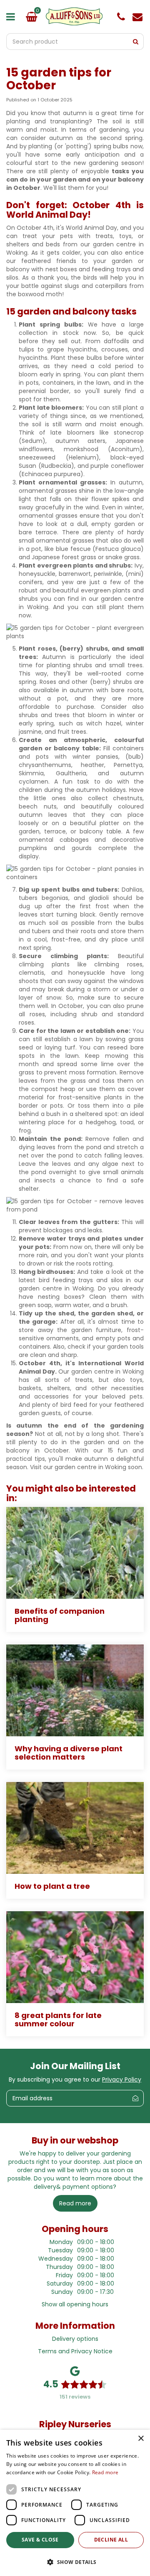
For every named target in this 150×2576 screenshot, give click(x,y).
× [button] (141, 2439)
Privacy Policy (122, 2079)
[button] (75, 2562)
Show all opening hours (75, 2304)
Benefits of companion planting (60, 1615)
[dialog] (75, 2503)
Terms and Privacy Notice (75, 2351)
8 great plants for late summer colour (58, 2019)
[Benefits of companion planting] (75, 1553)
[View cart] (31, 17)
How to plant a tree (52, 1886)
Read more (105, 2472)
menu (12, 17)
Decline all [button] (111, 2540)
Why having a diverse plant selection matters (69, 1753)
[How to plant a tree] (75, 1828)
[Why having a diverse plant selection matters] (75, 1690)
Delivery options (75, 2339)
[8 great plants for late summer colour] (75, 1957)
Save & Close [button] (40, 2540)
